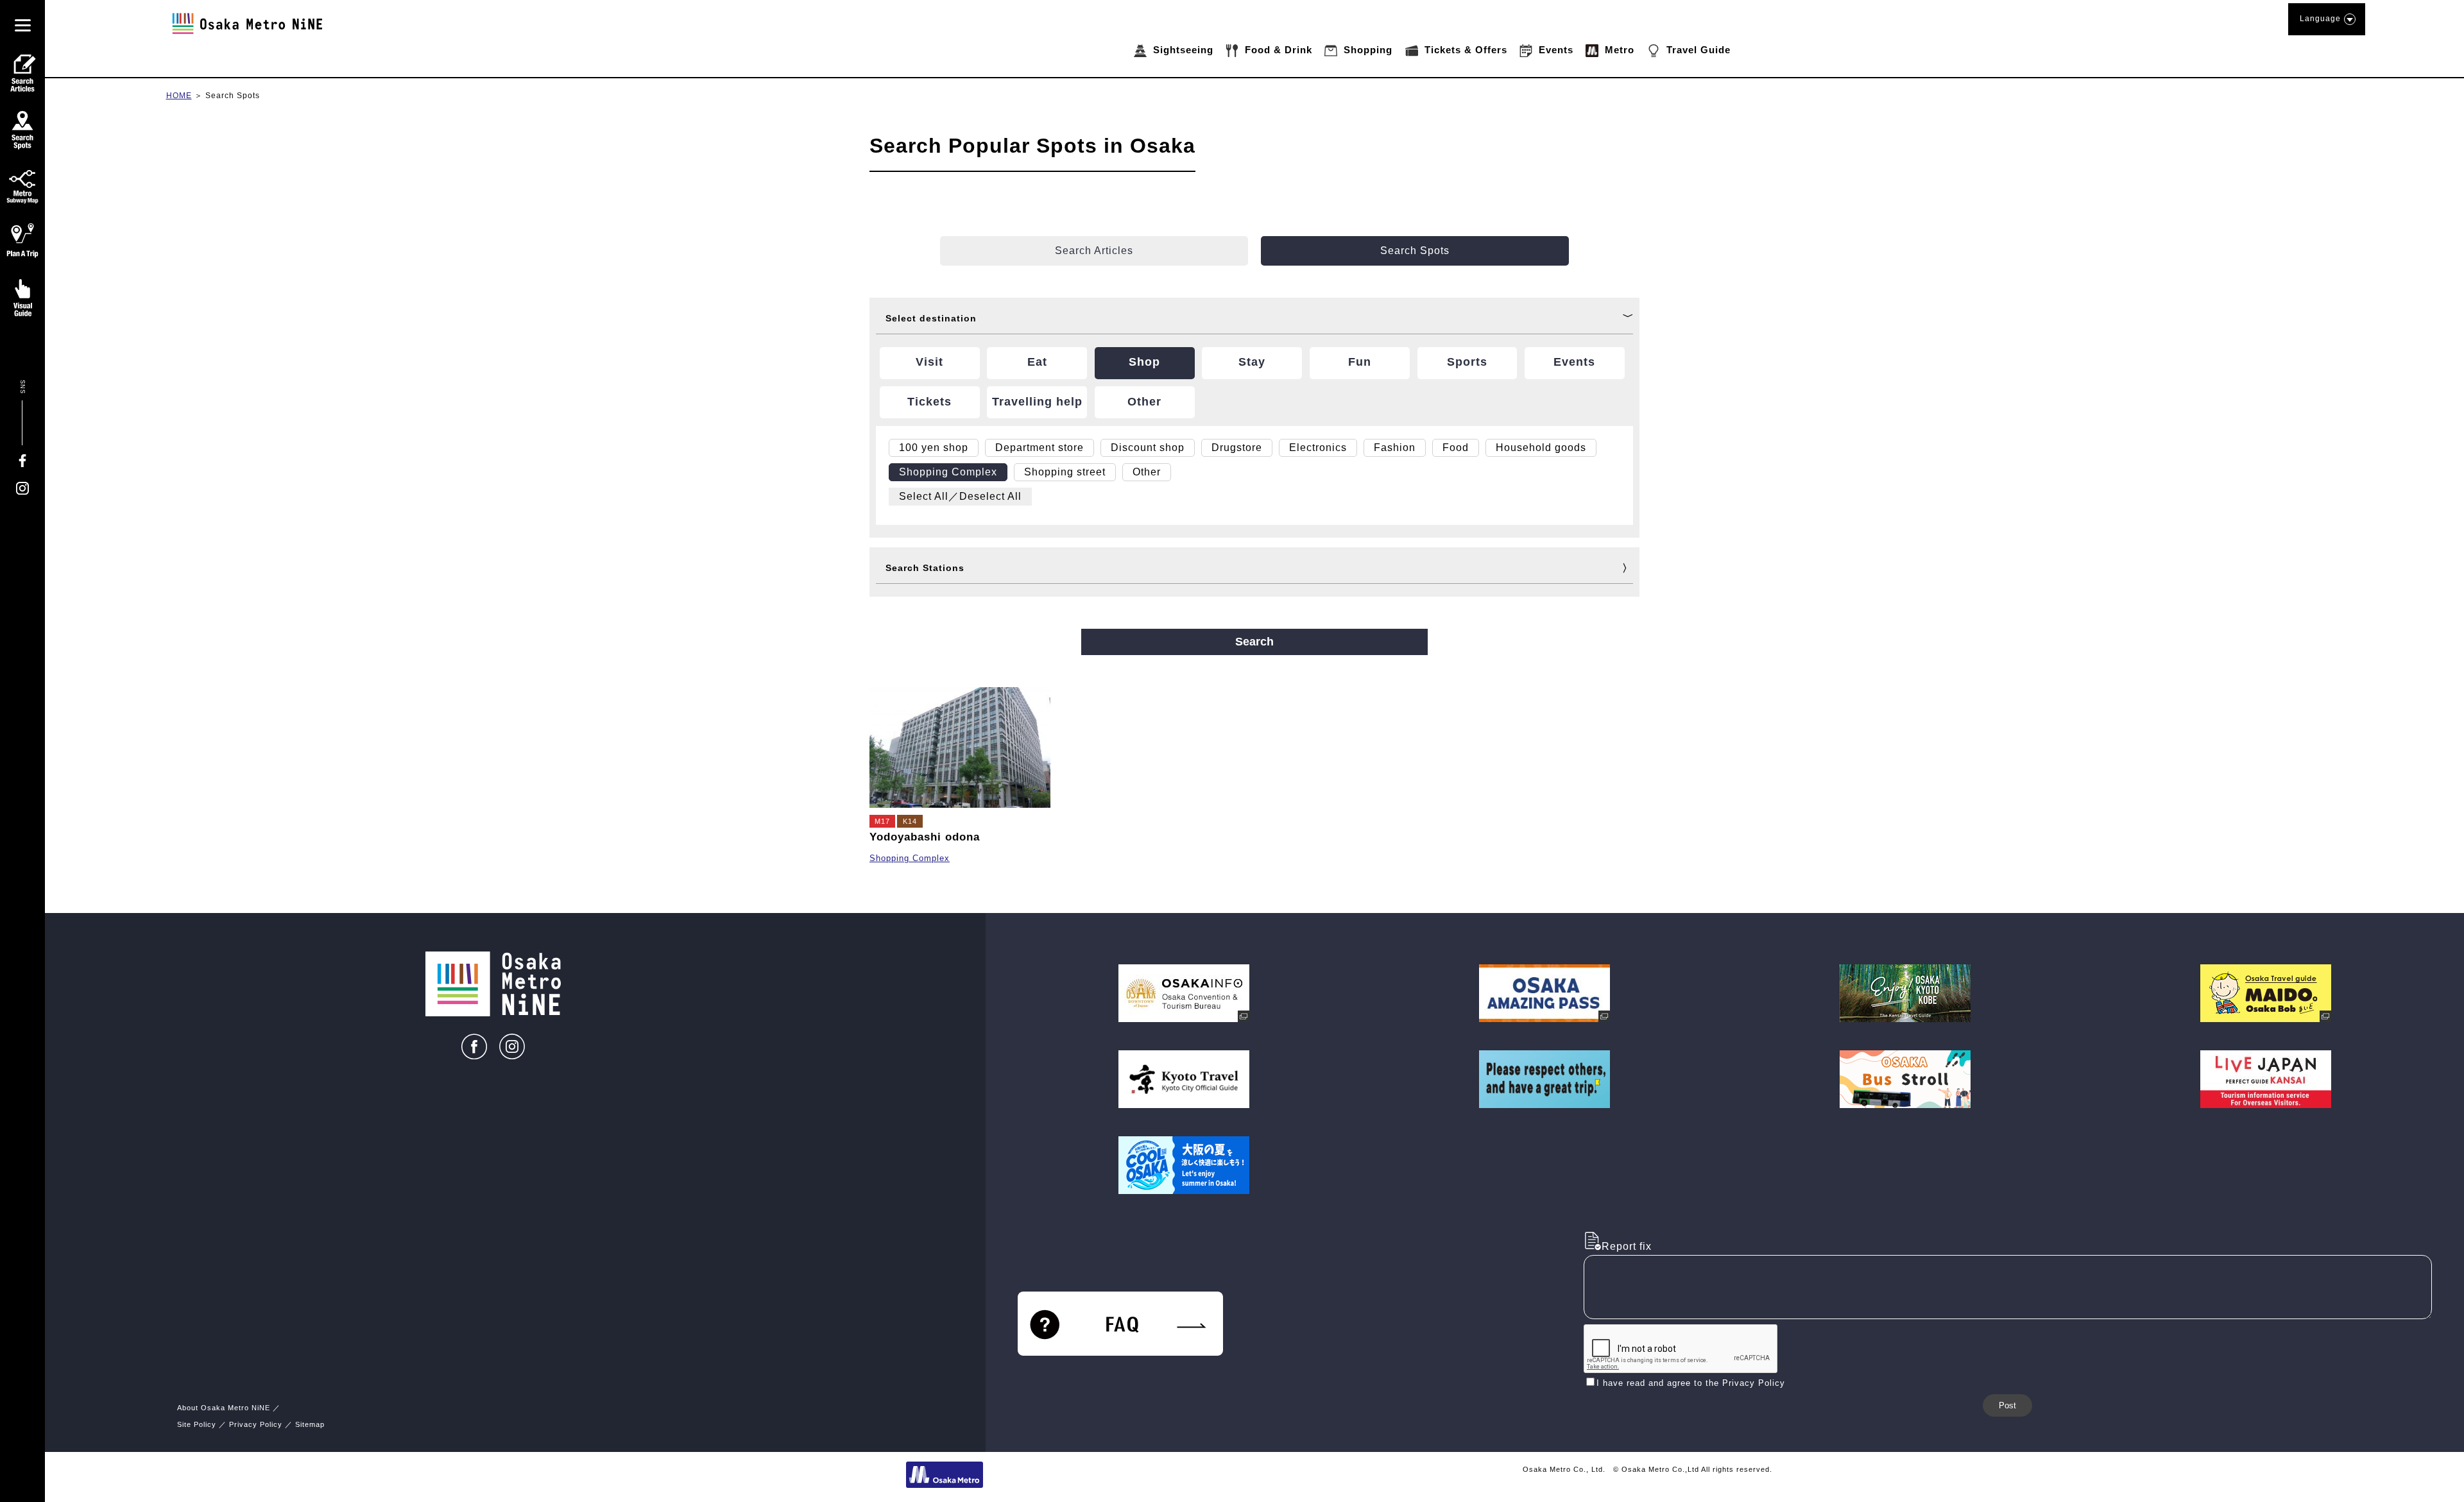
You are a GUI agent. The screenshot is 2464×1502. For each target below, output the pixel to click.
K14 (910, 821)
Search (1254, 642)
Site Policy (197, 1424)
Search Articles (1094, 251)
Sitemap (310, 1424)
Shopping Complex (910, 858)
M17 (882, 821)
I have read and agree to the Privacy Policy (1691, 1383)
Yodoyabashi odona (925, 837)
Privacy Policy (256, 1424)
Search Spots (233, 96)
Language (2320, 19)
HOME (179, 96)
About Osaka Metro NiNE (224, 1408)
